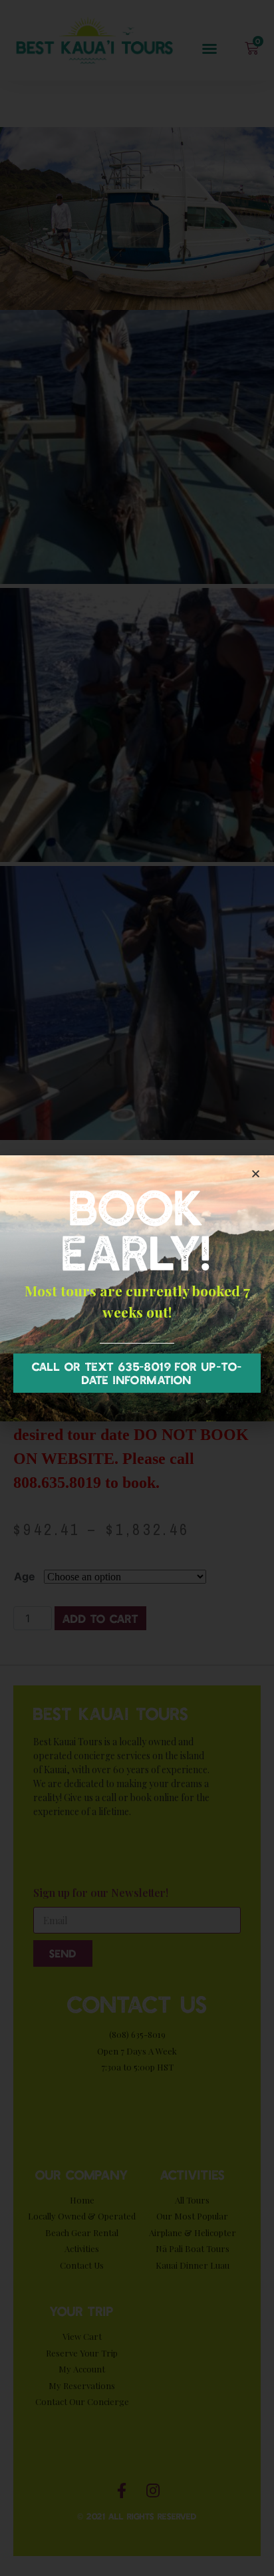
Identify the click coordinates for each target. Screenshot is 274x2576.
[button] (137, 1373)
